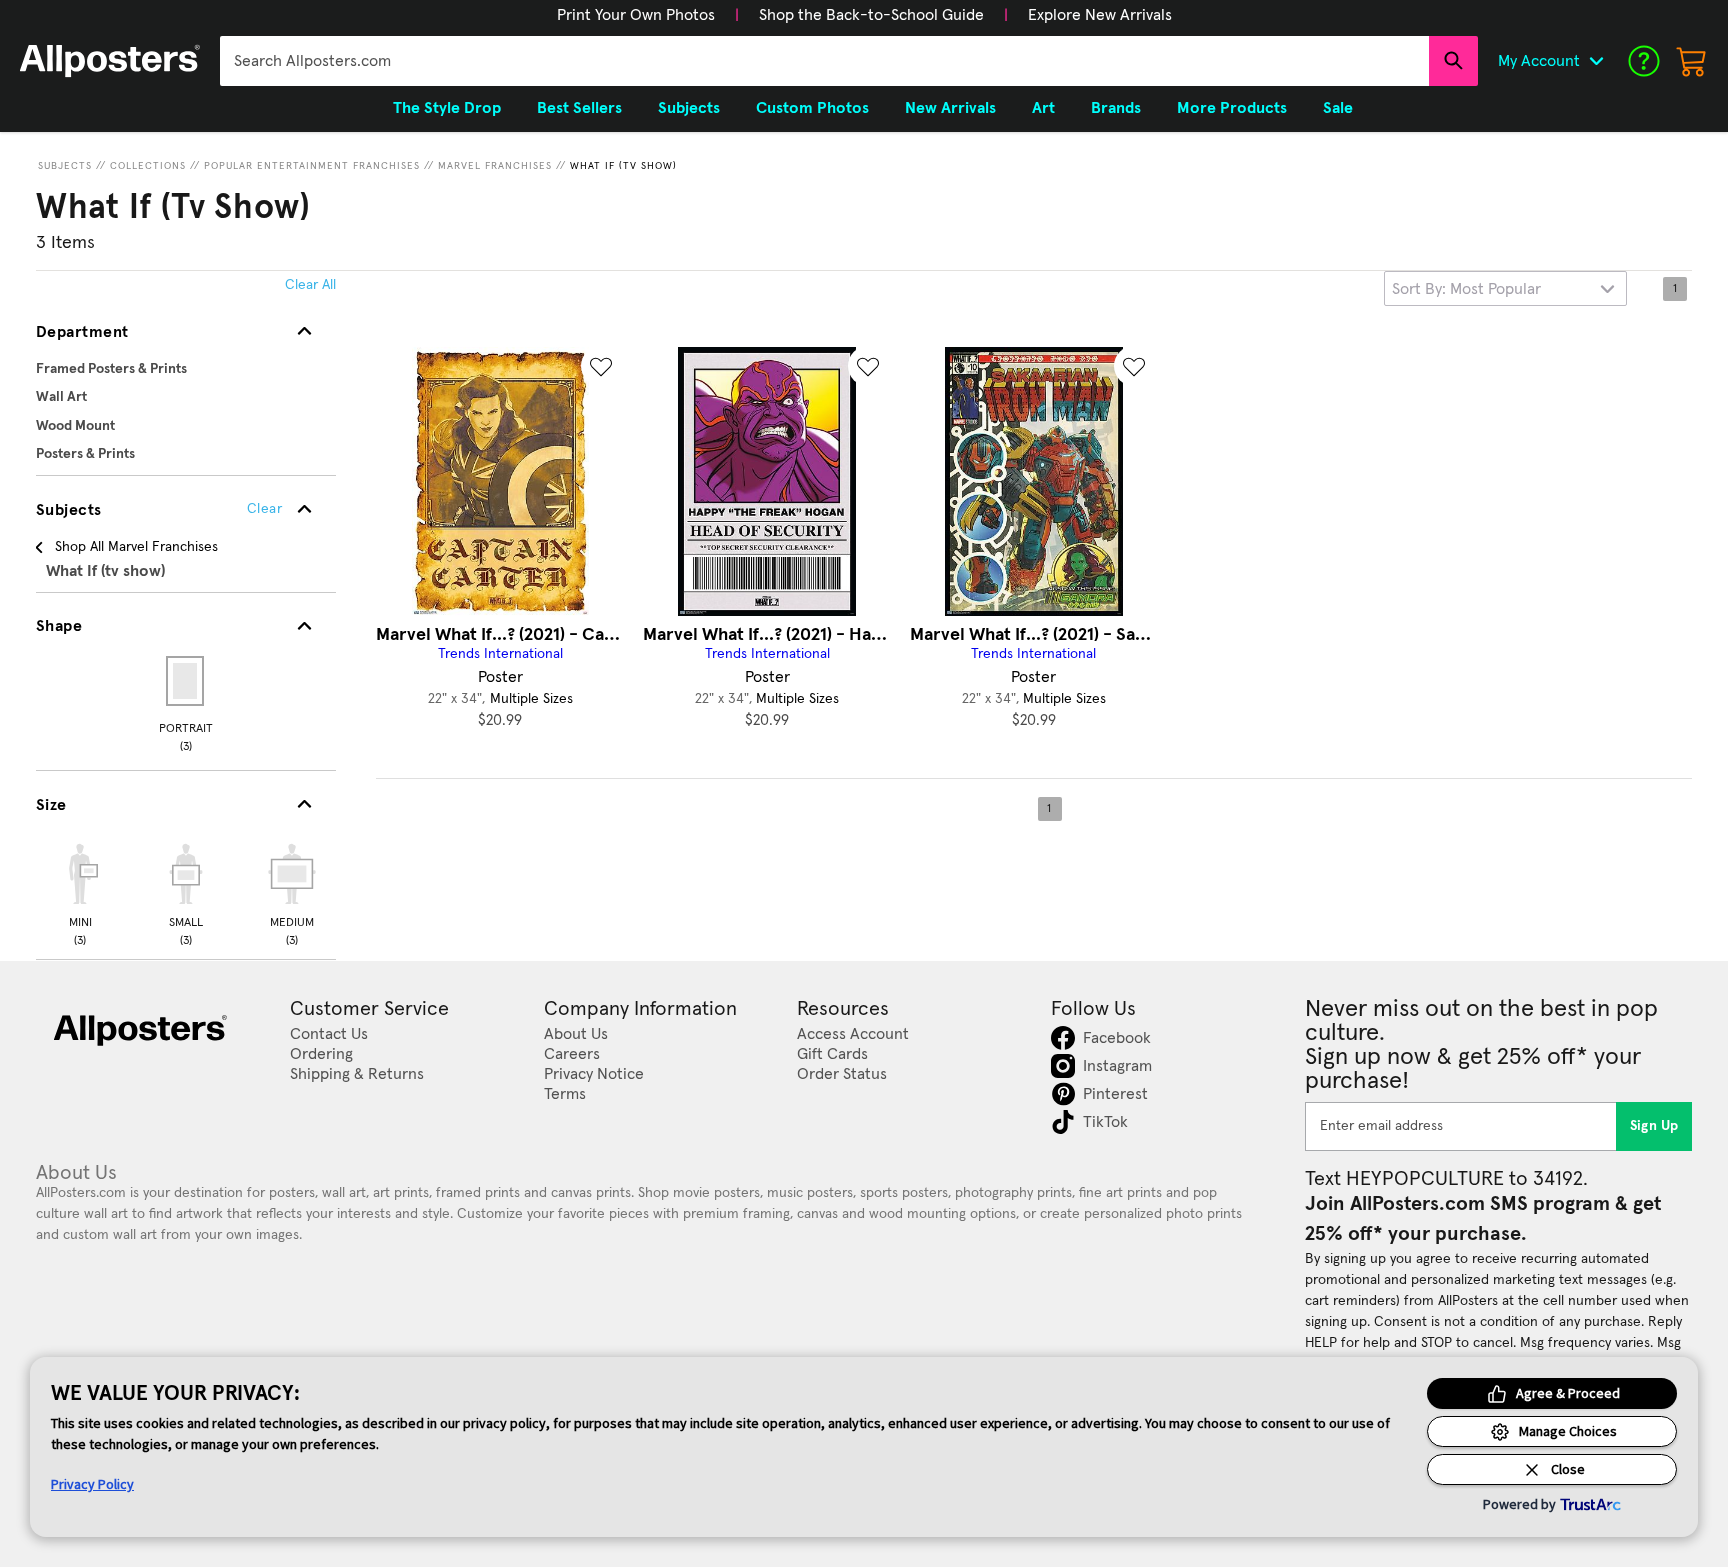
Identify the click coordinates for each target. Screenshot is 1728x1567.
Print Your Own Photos (636, 15)
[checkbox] (80, 892)
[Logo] (110, 61)
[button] (636, 15)
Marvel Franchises (495, 166)
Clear (264, 509)
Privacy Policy (92, 1484)
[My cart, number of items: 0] (1692, 61)
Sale (1338, 108)
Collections (148, 166)
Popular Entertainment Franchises (312, 166)
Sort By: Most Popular (1466, 289)
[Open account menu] (1596, 61)
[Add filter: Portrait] (186, 681)
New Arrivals (950, 108)
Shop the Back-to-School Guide (871, 15)
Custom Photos (812, 108)
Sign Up (1654, 1126)
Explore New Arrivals (1100, 15)
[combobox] (824, 61)
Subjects (65, 166)
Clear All (310, 285)
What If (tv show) (623, 166)
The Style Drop (447, 108)
